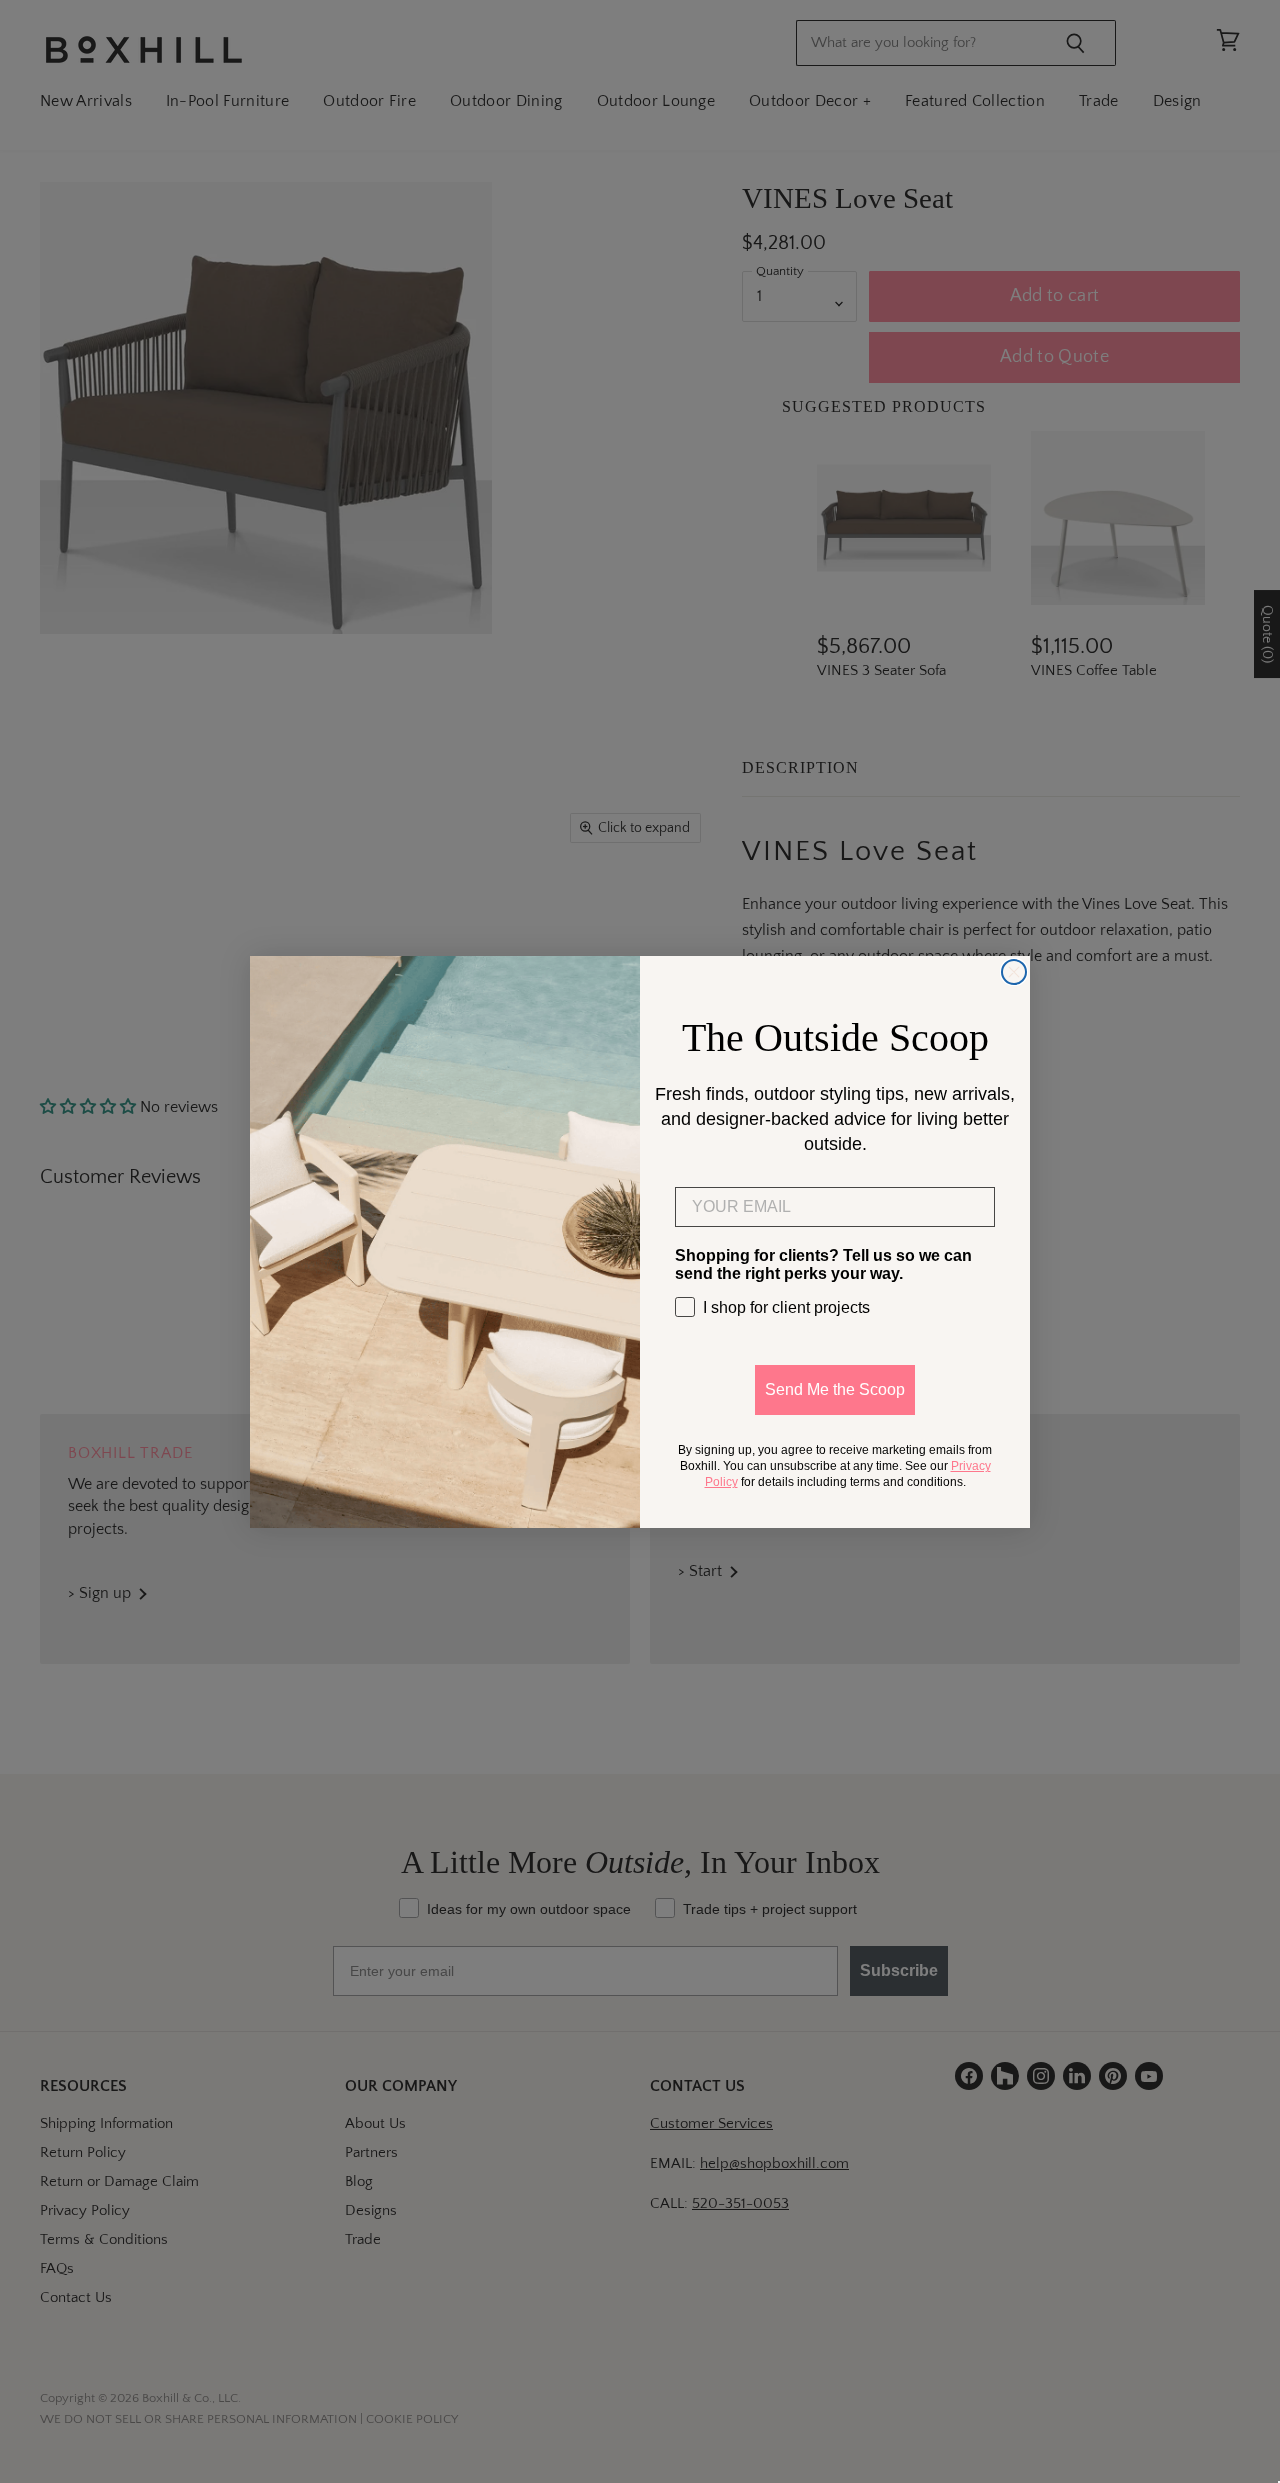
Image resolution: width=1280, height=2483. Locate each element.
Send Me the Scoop (835, 1389)
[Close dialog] (1014, 972)
